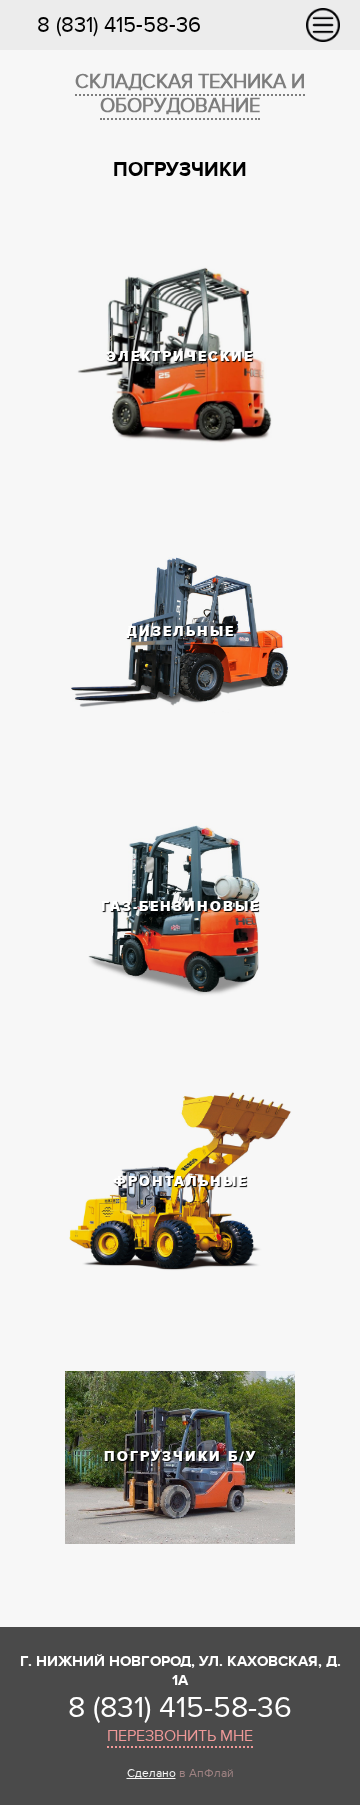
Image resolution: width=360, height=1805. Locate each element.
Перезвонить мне (180, 1736)
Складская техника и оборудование (190, 94)
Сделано (151, 1773)
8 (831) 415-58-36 (119, 25)
